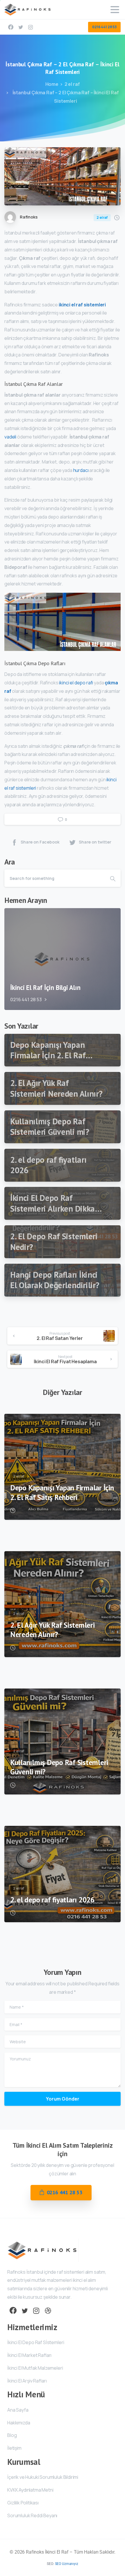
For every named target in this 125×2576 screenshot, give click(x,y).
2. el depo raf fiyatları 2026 (52, 1900)
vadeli (10, 437)
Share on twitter (95, 842)
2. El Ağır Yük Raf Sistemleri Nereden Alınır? (52, 1630)
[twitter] (21, 27)
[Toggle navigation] (115, 10)
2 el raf (72, 84)
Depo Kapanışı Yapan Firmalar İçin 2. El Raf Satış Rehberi (62, 1493)
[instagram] (31, 27)
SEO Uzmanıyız (67, 2564)
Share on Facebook (40, 842)
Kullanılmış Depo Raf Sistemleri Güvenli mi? (59, 1767)
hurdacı (81, 470)
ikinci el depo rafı (76, 683)
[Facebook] (11, 27)
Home (52, 84)
